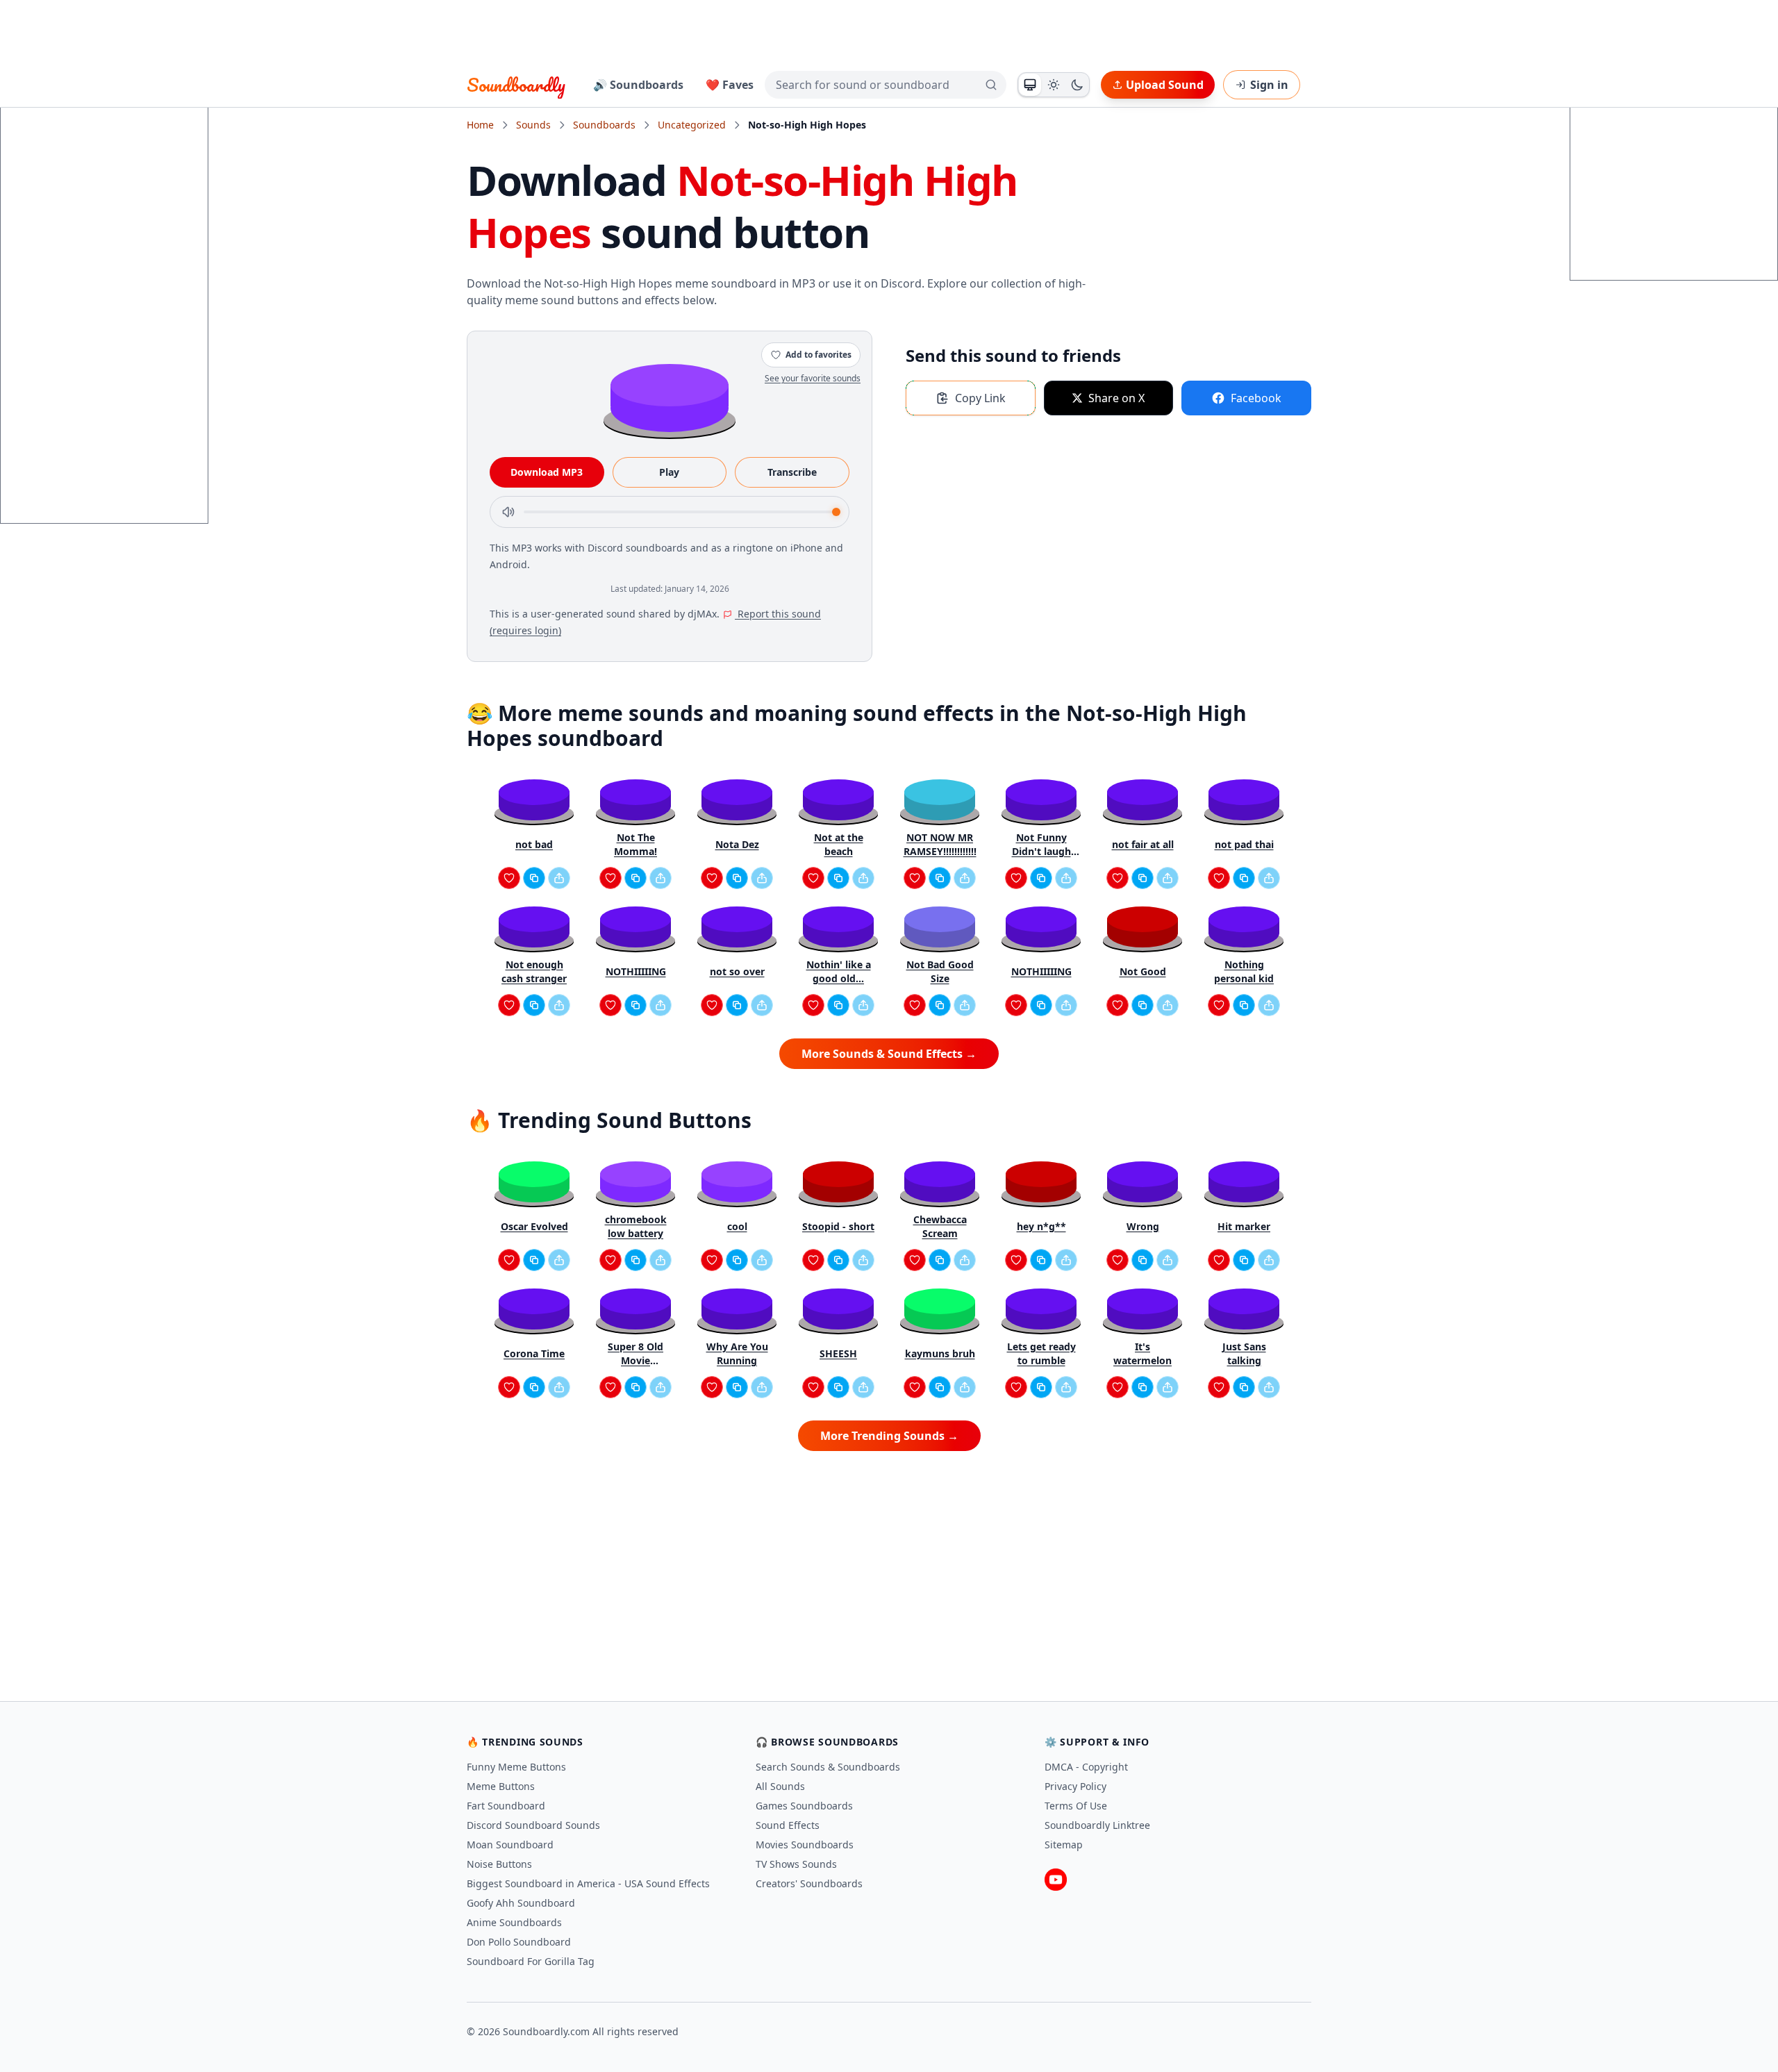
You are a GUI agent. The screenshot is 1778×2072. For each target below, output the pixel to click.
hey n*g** (1041, 1226)
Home (480, 125)
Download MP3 (547, 472)
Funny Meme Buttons (516, 1767)
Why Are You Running (737, 1353)
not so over (737, 971)
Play (669, 472)
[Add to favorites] (509, 878)
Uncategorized (692, 125)
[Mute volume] (508, 512)
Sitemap (1064, 1845)
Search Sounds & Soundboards (828, 1767)
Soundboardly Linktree (1097, 1825)
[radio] (1030, 85)
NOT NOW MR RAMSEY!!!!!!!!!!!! (940, 844)
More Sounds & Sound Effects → (889, 1054)
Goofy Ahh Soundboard (521, 1903)
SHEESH (838, 1353)
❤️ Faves (730, 85)
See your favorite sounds (813, 378)
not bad (534, 844)
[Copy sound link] (534, 878)
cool (737, 1226)
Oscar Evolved (534, 1226)
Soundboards (604, 125)
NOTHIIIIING (636, 971)
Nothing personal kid (1244, 971)
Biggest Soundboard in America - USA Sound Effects (588, 1883)
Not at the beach (839, 844)
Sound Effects (788, 1825)
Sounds (533, 125)
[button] (670, 397)
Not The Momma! (635, 844)
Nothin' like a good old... (839, 971)
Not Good (1143, 971)
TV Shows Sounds (796, 1864)
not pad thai (1244, 844)
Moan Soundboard (510, 1845)
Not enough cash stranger (534, 971)
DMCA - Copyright (1086, 1767)
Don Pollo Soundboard (519, 1942)
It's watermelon (1143, 1353)
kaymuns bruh (940, 1353)
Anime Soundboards (514, 1922)
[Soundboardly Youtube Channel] (1056, 1880)
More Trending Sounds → (889, 1436)
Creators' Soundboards (809, 1883)
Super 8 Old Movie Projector (635, 1354)
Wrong (1143, 1226)
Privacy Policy (1075, 1786)
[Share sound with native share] (559, 878)
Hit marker (1244, 1226)
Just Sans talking (1244, 1353)
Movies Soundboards (805, 1845)
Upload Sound (1165, 85)
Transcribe (792, 472)
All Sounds (780, 1786)
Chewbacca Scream (940, 1226)
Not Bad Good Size (940, 971)
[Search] (991, 85)
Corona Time (534, 1353)
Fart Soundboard (506, 1806)
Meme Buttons (501, 1786)
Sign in (1269, 85)
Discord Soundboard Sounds (533, 1825)
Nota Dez (737, 844)
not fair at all (1143, 844)
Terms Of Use (1076, 1806)
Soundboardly (516, 85)
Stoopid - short (838, 1226)
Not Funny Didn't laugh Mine (1041, 845)
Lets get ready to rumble (1041, 1353)
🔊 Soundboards (638, 85)
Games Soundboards (804, 1806)
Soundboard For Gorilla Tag (531, 1961)
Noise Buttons (499, 1864)
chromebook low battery (636, 1226)
